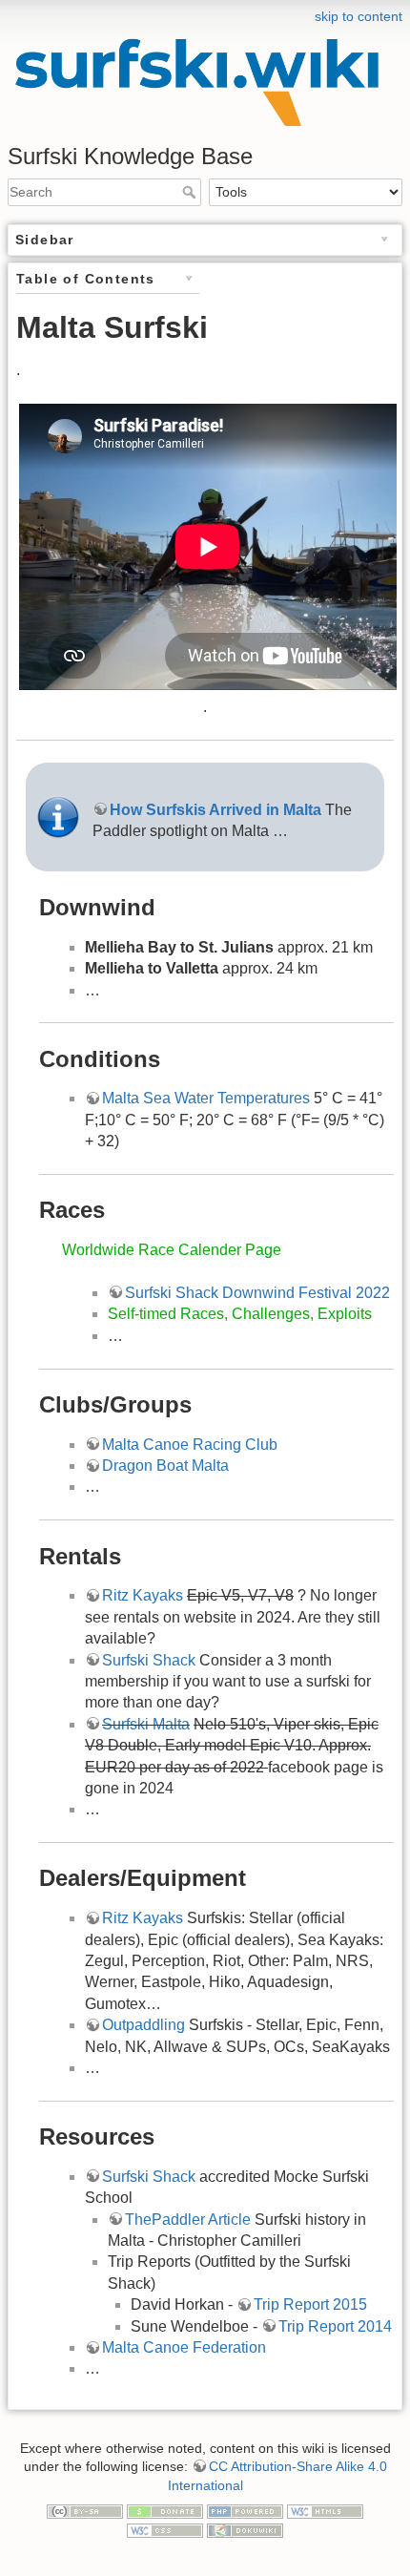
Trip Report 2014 (335, 2326)
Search (191, 192)
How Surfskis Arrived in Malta (217, 810)
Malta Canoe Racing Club (190, 1445)
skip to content (359, 16)
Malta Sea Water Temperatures (206, 1098)
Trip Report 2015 (310, 2304)
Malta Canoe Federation (184, 2347)
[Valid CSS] (165, 2529)
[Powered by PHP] (245, 2510)
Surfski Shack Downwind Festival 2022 (257, 1293)
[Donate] (165, 2510)
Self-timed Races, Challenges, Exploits (240, 1314)
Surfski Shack (149, 1660)
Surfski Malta (146, 1724)
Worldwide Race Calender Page (172, 1250)
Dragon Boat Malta (165, 1466)
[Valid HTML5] (325, 2510)
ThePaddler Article (188, 2220)
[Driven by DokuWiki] (245, 2529)
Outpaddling (143, 2025)
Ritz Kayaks (143, 1595)
